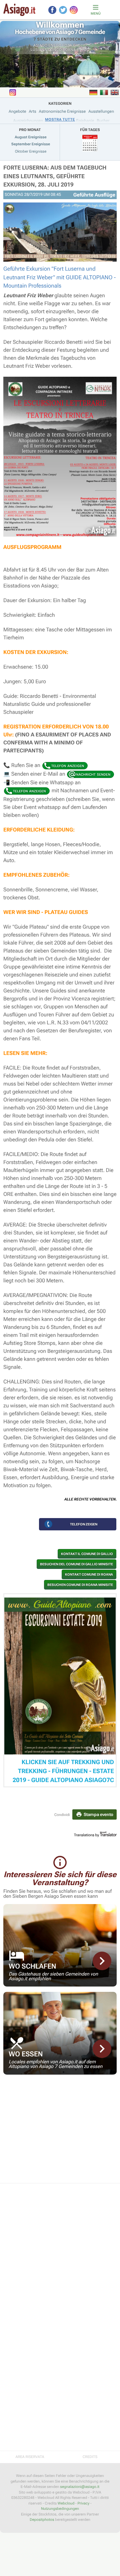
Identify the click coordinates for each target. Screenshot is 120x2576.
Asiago (40, 45)
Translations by (87, 1835)
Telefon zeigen (84, 1524)
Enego (55, 45)
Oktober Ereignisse (31, 151)
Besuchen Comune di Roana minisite (80, 1585)
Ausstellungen (101, 111)
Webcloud (66, 2503)
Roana (69, 50)
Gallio (80, 45)
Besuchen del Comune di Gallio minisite (76, 1564)
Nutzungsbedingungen (60, 2509)
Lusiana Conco (46, 50)
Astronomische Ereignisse (62, 111)
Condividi (62, 1815)
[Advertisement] (60, 2133)
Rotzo (83, 50)
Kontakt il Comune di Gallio (87, 1554)
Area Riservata (30, 2457)
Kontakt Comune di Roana (89, 1574)
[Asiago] (19, 10)
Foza (67, 45)
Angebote (17, 111)
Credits (90, 2457)
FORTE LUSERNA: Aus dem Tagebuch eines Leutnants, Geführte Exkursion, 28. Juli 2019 (55, 176)
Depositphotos (42, 2520)
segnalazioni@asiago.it (80, 2487)
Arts (32, 111)
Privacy (83, 2503)
